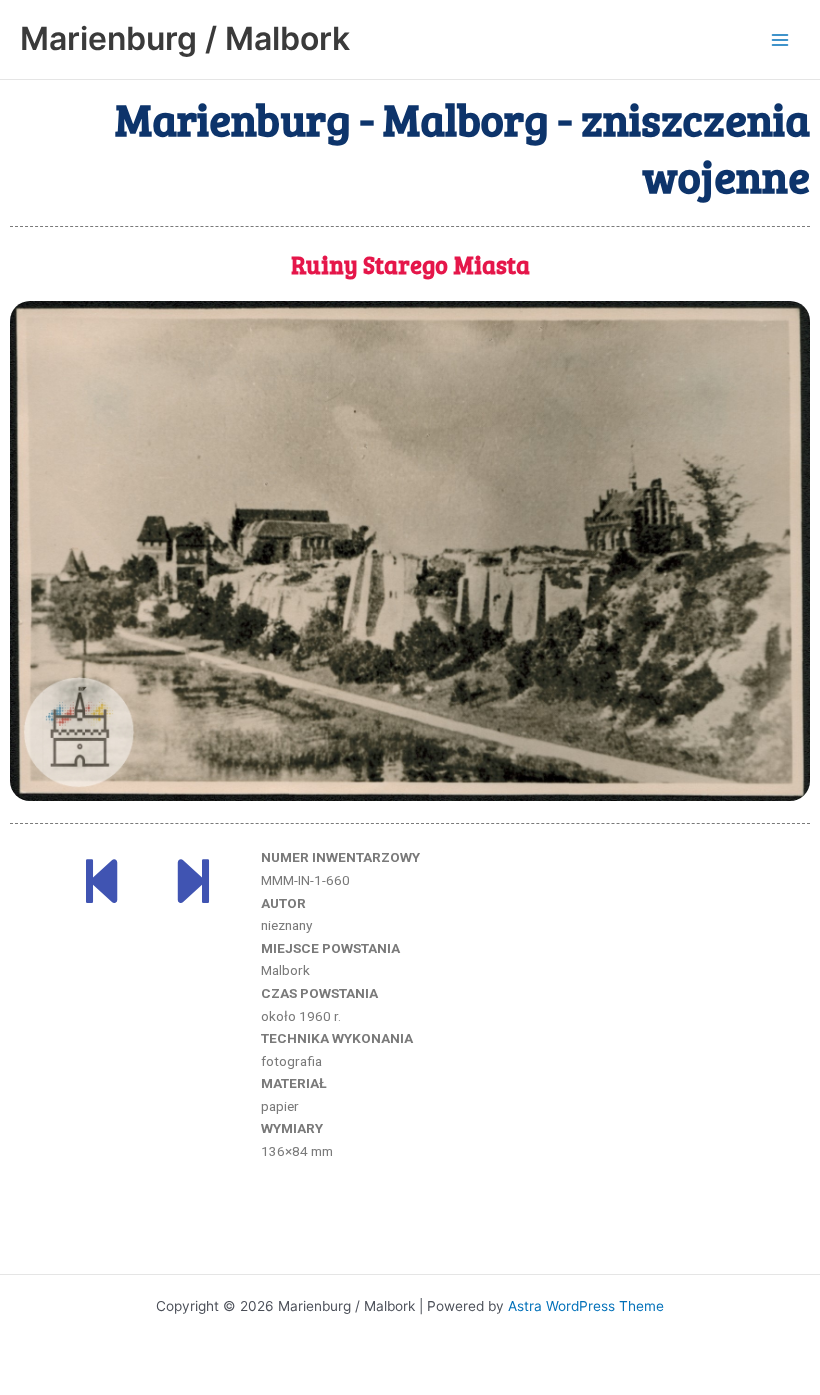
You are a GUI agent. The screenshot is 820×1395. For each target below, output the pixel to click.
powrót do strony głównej (410, 1233)
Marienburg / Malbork (185, 38)
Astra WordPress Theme (586, 1306)
